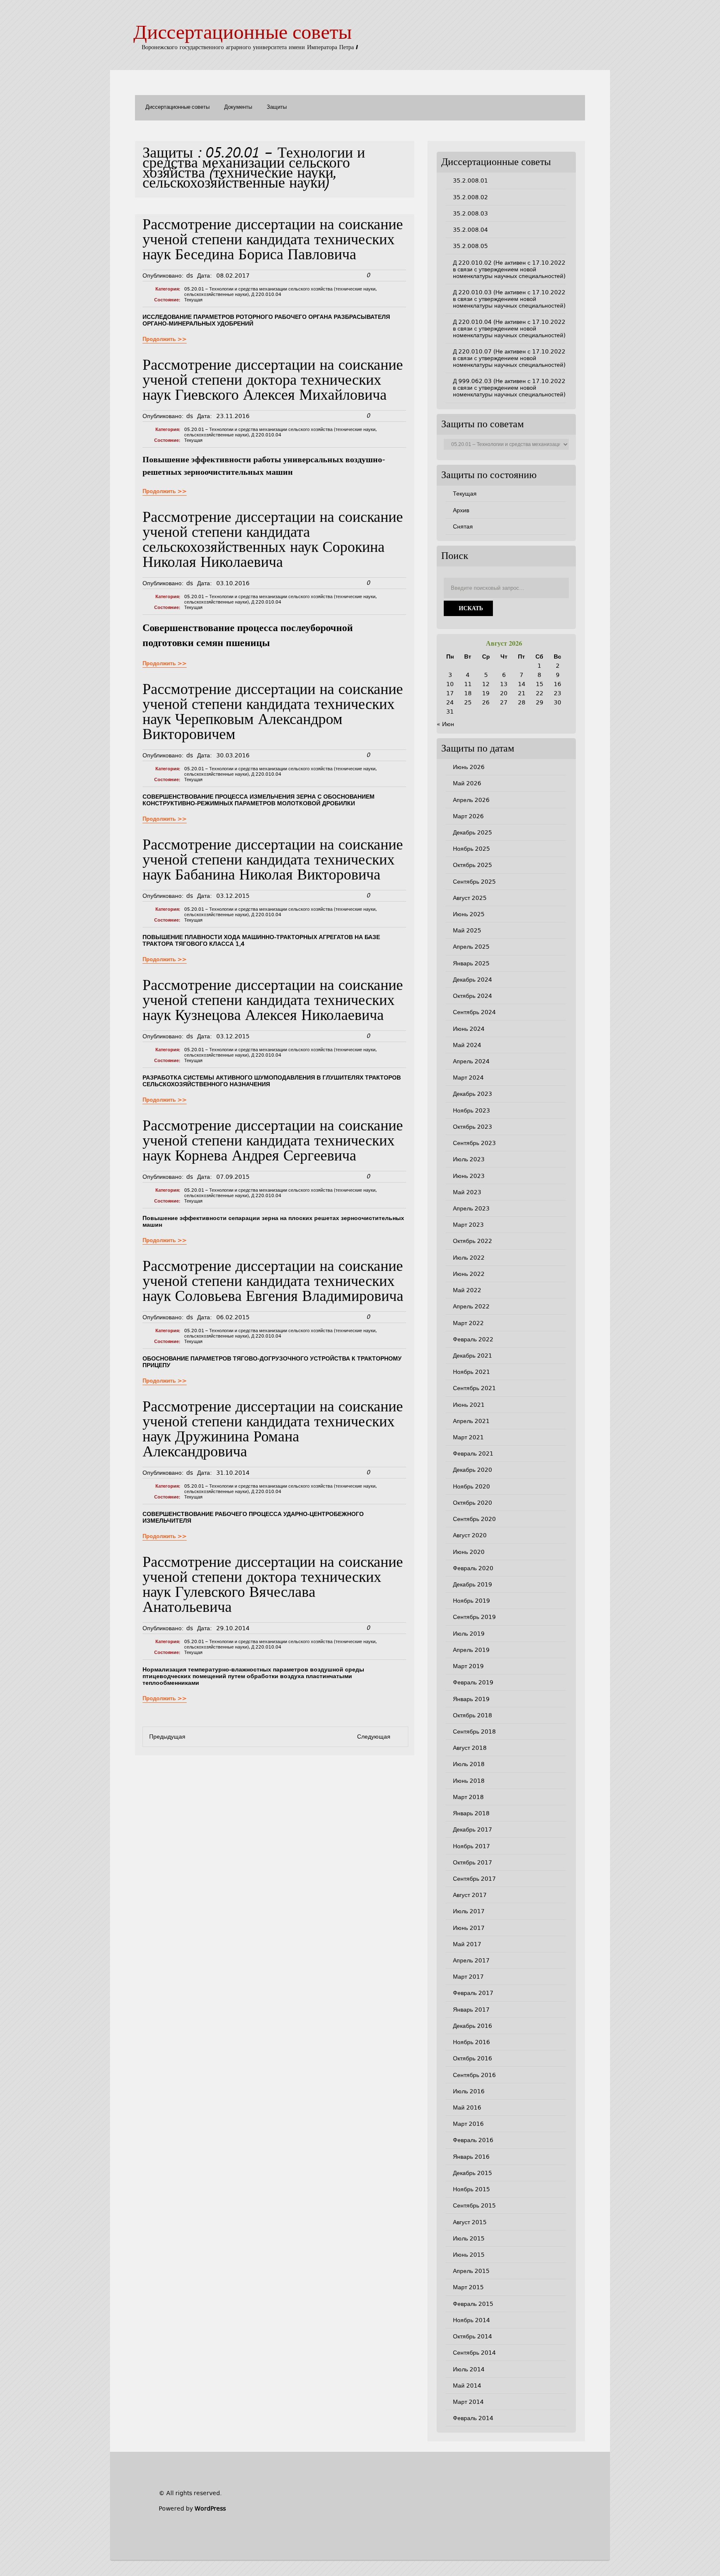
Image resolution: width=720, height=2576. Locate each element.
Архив (461, 510)
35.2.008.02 (470, 197)
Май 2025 (467, 930)
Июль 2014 (469, 2369)
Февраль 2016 (473, 2140)
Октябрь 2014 (472, 2336)
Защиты (277, 107)
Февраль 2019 (473, 1682)
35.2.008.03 (470, 213)
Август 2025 (470, 898)
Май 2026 (467, 783)
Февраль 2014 (473, 2418)
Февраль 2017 (473, 1993)
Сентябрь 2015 (474, 2205)
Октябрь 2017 (472, 1862)
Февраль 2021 (473, 1453)
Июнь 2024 (469, 1029)
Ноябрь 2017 (471, 1846)
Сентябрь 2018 (474, 1732)
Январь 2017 (471, 2010)
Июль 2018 (469, 1764)
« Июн (445, 724)
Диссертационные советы (242, 34)
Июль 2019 (469, 1634)
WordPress (210, 2508)
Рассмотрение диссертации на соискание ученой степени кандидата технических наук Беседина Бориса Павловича (273, 241)
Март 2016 (468, 2124)
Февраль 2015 (473, 2304)
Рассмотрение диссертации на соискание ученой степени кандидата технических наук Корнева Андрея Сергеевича (273, 1142)
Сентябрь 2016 (474, 2075)
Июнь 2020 (469, 1552)
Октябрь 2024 (472, 996)
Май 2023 (467, 1192)
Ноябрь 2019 (471, 1601)
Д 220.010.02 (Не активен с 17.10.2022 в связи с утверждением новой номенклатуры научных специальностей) (509, 269)
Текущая (193, 300)
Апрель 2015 (471, 2271)
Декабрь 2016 (472, 2026)
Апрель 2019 (471, 1650)
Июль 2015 (469, 2238)
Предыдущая (167, 1737)
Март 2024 (468, 1078)
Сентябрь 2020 (474, 1519)
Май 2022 (467, 1290)
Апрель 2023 (471, 1208)
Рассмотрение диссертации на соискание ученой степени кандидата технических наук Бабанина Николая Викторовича (273, 861)
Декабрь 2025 (472, 832)
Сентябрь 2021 (474, 1388)
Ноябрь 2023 (471, 1110)
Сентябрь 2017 (474, 1879)
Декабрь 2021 (472, 1356)
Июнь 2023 (469, 1176)
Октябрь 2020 (472, 1503)
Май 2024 (467, 1045)
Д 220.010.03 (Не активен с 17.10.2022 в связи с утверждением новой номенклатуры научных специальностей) (509, 299)
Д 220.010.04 (266, 294)
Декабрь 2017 (472, 1829)
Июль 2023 (469, 1159)
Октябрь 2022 (472, 1241)
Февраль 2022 (473, 1339)
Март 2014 (468, 2402)
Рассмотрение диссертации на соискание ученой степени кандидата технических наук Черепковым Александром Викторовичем (273, 713)
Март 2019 (468, 1666)
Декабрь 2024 (472, 980)
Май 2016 (467, 2107)
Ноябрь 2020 (471, 1486)
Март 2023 (468, 1225)
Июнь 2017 (469, 1928)
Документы (238, 107)
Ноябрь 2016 (471, 2042)
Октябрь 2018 (472, 1715)
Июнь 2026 (469, 767)
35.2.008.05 (470, 246)
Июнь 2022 (469, 1274)
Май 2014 (467, 2386)
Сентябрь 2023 (474, 1143)
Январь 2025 (471, 963)
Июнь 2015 (469, 2255)
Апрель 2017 (471, 1960)
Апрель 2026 (471, 800)
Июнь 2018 (469, 1781)
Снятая (463, 526)
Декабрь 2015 (472, 2173)
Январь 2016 (471, 2157)
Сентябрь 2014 (474, 2353)
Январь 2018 (471, 1813)
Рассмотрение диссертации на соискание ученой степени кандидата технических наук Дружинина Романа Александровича (273, 1430)
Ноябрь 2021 (471, 1372)
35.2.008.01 (470, 180)
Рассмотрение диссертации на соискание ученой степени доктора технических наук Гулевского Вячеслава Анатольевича (273, 1586)
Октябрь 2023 (472, 1127)
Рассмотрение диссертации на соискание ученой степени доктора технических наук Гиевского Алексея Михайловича (273, 381)
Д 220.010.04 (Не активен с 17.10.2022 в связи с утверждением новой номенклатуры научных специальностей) (509, 328)
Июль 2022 (469, 1258)
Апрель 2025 (471, 947)
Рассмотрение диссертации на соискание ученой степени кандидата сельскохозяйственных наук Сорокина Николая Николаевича (273, 541)
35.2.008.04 (470, 230)
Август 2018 (470, 1748)
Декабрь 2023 (472, 1094)
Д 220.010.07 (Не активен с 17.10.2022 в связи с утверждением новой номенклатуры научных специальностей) (509, 358)
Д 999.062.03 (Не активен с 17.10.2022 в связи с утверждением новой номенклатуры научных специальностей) (509, 388)
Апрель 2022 (471, 1306)
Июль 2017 (469, 1911)
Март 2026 (468, 816)
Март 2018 (468, 1797)
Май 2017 (467, 1944)
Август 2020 (470, 1535)
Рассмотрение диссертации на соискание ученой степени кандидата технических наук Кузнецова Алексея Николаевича (273, 1001)
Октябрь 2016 (472, 2058)
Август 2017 (470, 1895)
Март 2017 (468, 1977)
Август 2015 (470, 2222)
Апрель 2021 (471, 1421)
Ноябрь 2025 (471, 849)
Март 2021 (468, 1437)
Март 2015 (468, 2287)
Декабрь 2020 (472, 1470)
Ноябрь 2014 (471, 2320)
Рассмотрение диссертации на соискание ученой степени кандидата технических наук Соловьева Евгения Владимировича (273, 1282)
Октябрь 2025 (472, 865)
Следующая (374, 1737)
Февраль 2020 (473, 1568)
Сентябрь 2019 (474, 1617)
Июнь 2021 (469, 1405)
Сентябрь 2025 (474, 882)
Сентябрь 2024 (474, 1012)
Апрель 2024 (471, 1061)
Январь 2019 (471, 1699)
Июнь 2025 (469, 914)
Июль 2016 (469, 2091)
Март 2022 (468, 1323)
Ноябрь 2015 (471, 2189)
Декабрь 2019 (472, 1584)
